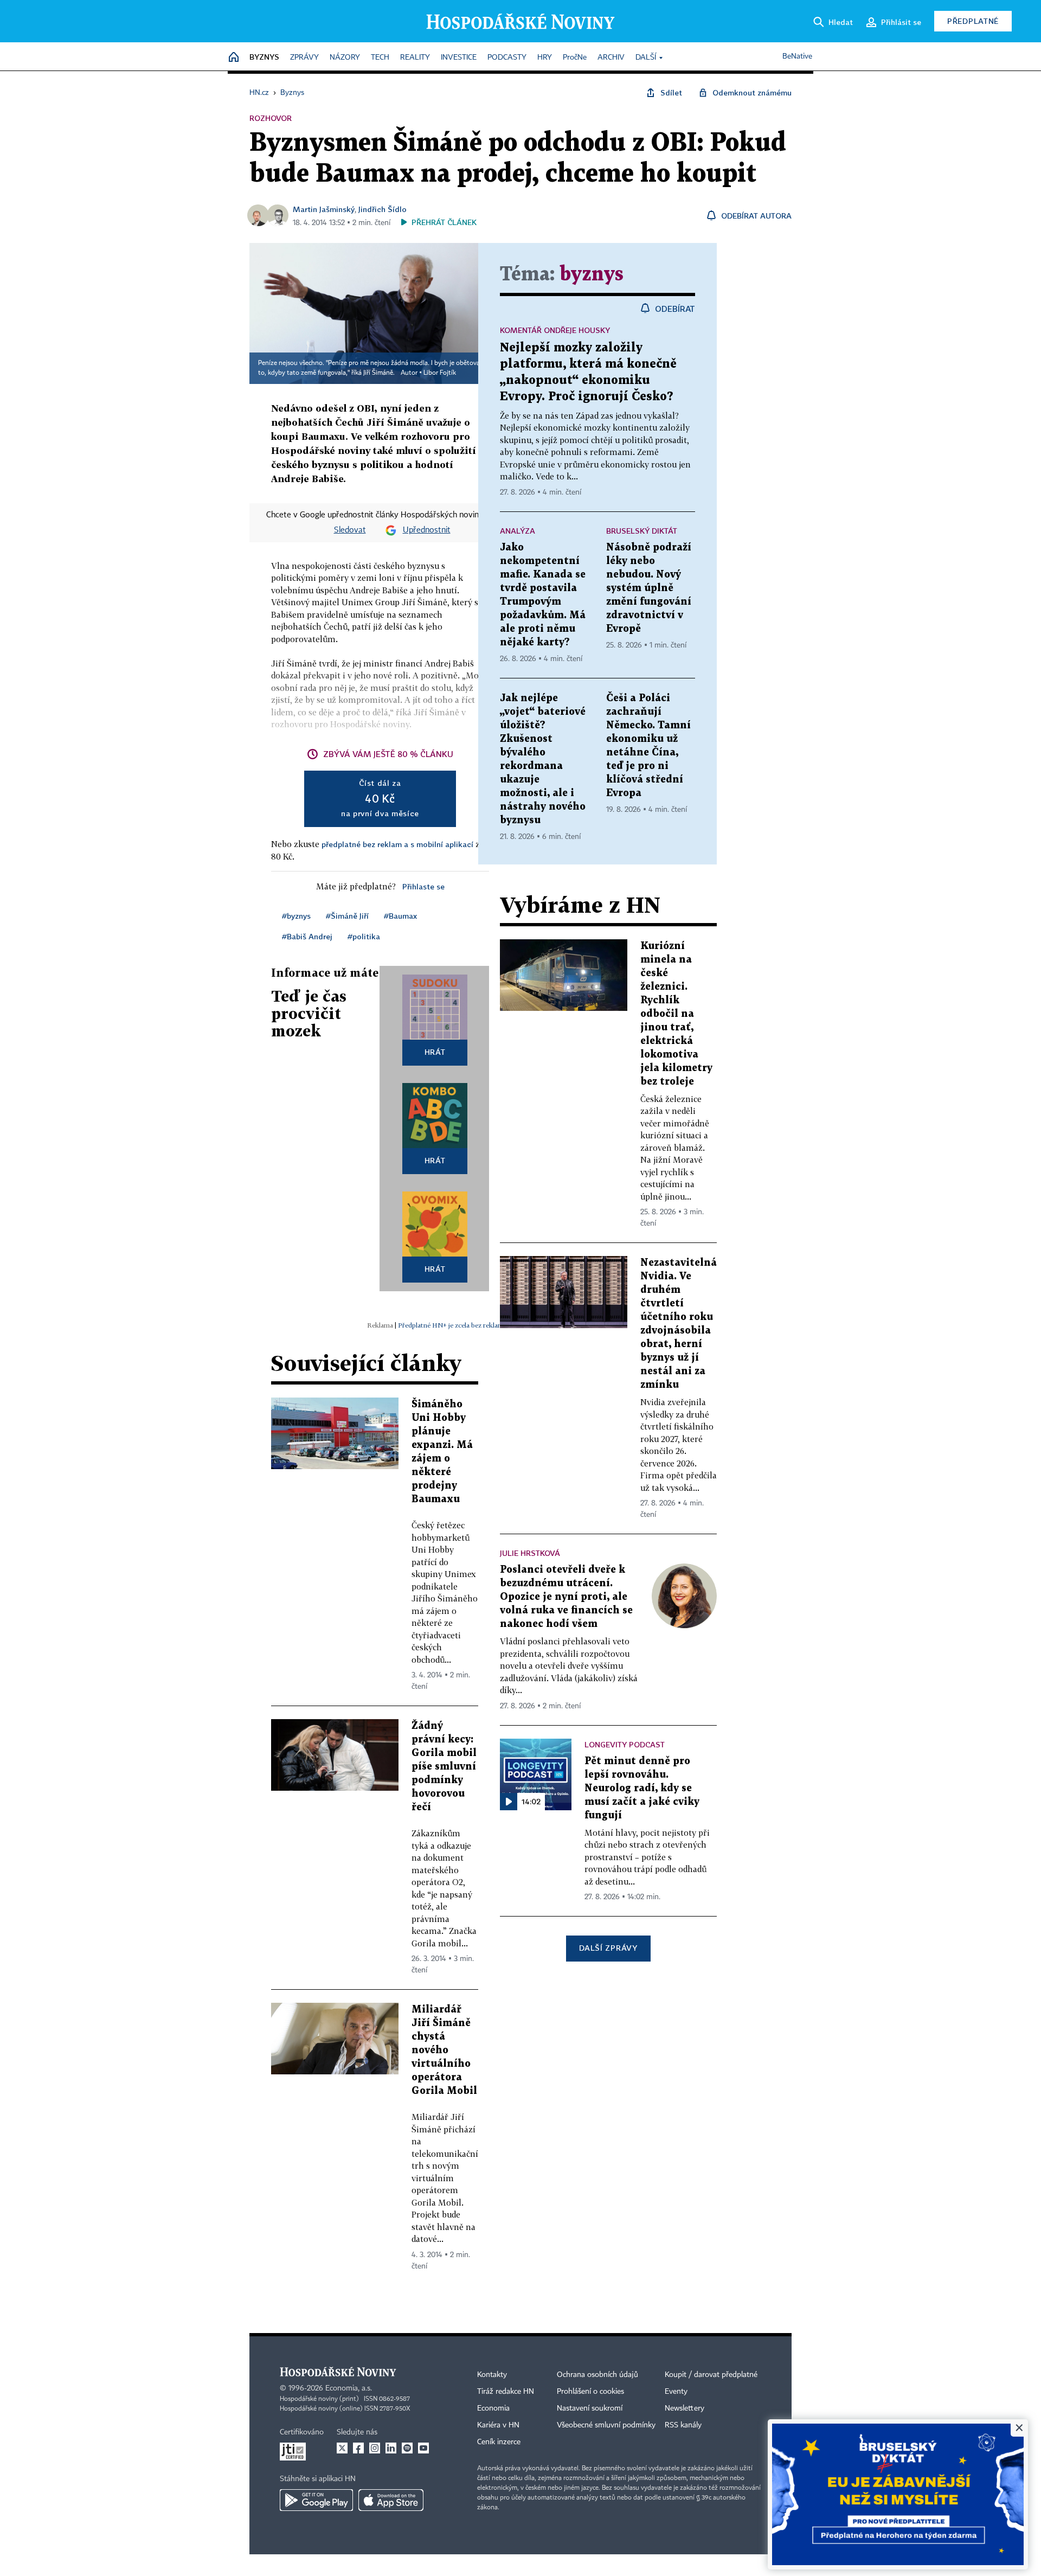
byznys (592, 275)
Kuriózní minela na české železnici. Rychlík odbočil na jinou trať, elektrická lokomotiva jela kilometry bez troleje (676, 1014)
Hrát (435, 1052)
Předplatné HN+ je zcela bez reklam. (452, 1325)
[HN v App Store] (391, 2500)
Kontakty (492, 2375)
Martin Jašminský (324, 209)
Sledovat (350, 530)
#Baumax (400, 916)
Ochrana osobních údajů (597, 2375)
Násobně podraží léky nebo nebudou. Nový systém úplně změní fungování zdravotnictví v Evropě (649, 588)
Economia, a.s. (349, 2388)
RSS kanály (683, 2425)
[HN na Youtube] (423, 2448)
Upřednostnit (427, 530)
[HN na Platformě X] (342, 2448)
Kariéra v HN (498, 2425)
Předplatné (973, 21)
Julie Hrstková (530, 1553)
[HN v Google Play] (316, 2500)
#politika (364, 936)
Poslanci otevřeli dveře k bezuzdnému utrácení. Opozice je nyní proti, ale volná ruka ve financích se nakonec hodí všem (566, 1597)
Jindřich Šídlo (383, 209)
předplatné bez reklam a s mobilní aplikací (397, 844)
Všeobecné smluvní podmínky (606, 2425)
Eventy (676, 2392)
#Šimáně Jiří (347, 916)
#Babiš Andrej (307, 936)
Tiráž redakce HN (506, 2392)
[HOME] (234, 58)
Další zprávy (608, 1948)
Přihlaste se (423, 886)
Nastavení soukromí (590, 2408)
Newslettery (685, 2408)
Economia (493, 2408)
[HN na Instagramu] (375, 2448)
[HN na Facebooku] (358, 2448)
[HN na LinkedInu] (391, 2448)
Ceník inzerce (499, 2442)
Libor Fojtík (440, 373)
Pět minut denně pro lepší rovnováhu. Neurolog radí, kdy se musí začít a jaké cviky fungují (642, 1788)
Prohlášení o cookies (590, 2392)
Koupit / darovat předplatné (711, 2375)
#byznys (296, 916)
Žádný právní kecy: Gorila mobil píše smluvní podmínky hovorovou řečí (444, 1767)
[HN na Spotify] (407, 2448)
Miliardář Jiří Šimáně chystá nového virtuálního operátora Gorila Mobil (444, 2050)
